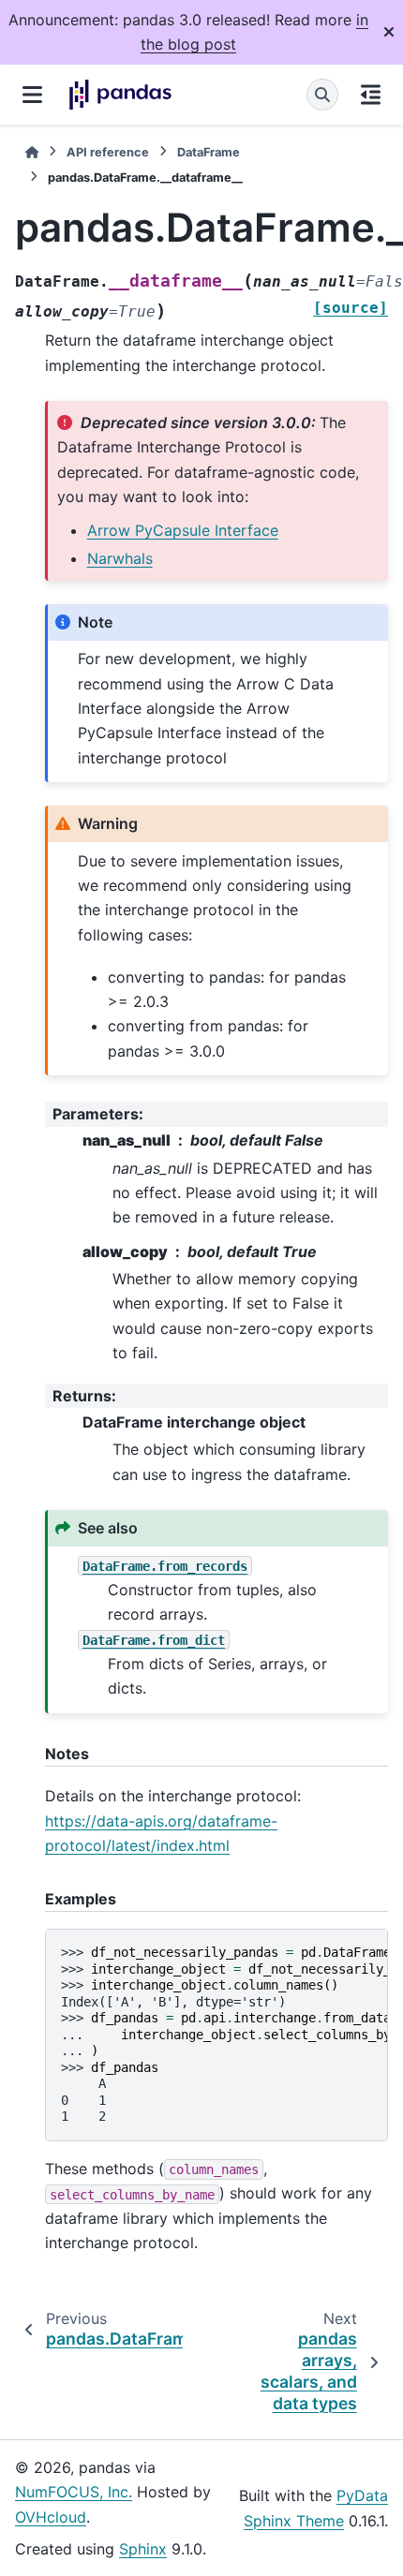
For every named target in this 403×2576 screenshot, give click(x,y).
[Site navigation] (32, 95)
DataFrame (209, 152)
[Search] (322, 95)
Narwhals (120, 558)
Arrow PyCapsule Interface (183, 530)
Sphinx (143, 2549)
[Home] (32, 152)
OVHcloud (51, 2517)
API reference (108, 152)
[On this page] (371, 95)
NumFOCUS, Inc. (74, 2492)
